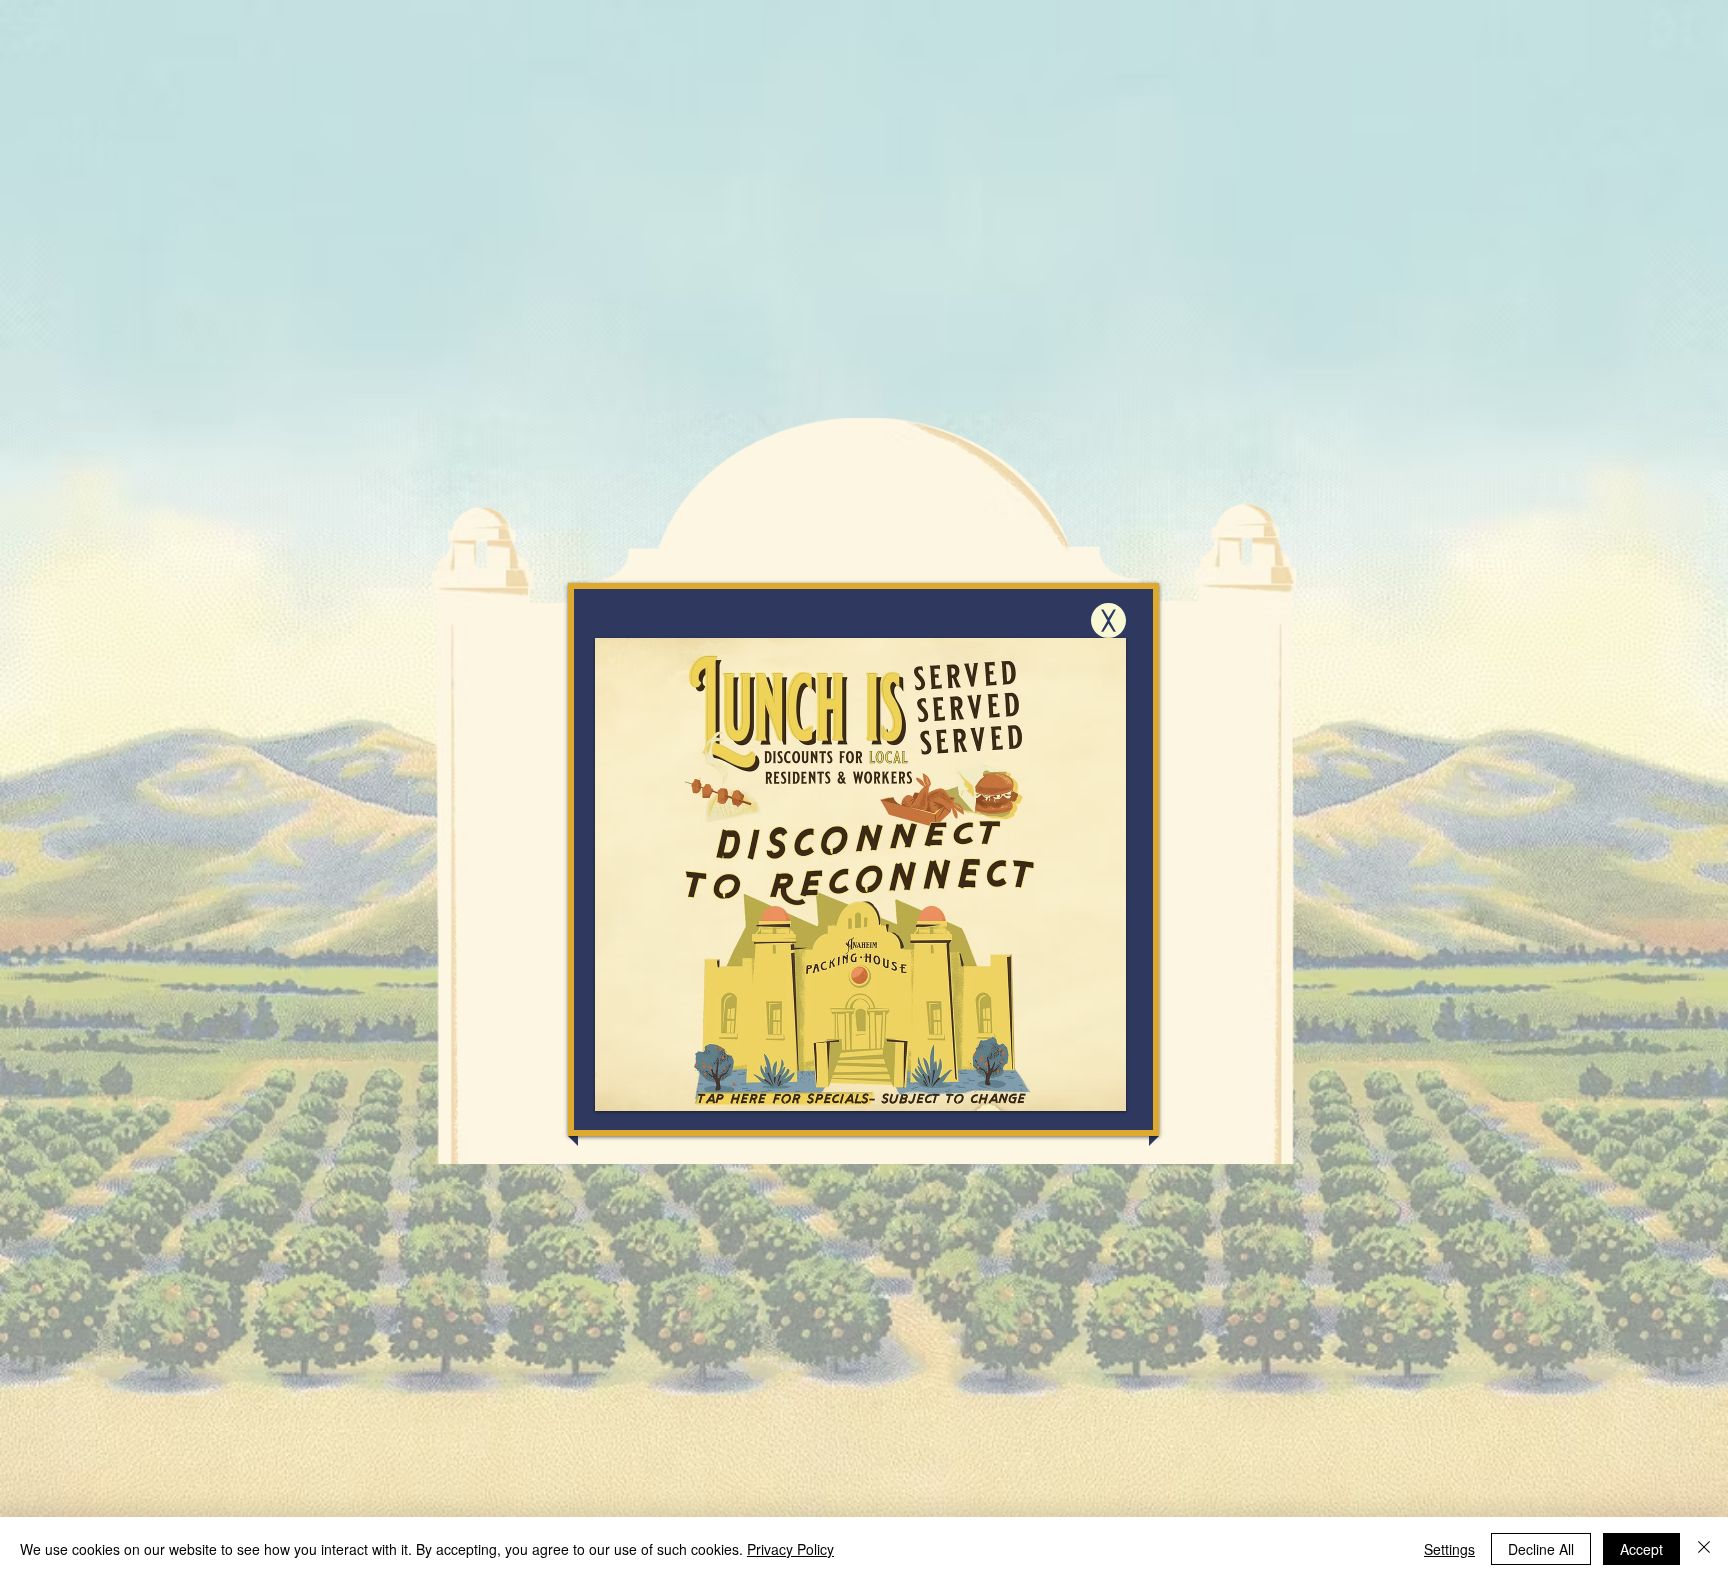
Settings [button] (1449, 1549)
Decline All (1541, 1549)
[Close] (1704, 1549)
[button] (1108, 620)
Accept (1641, 1549)
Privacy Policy (790, 1549)
